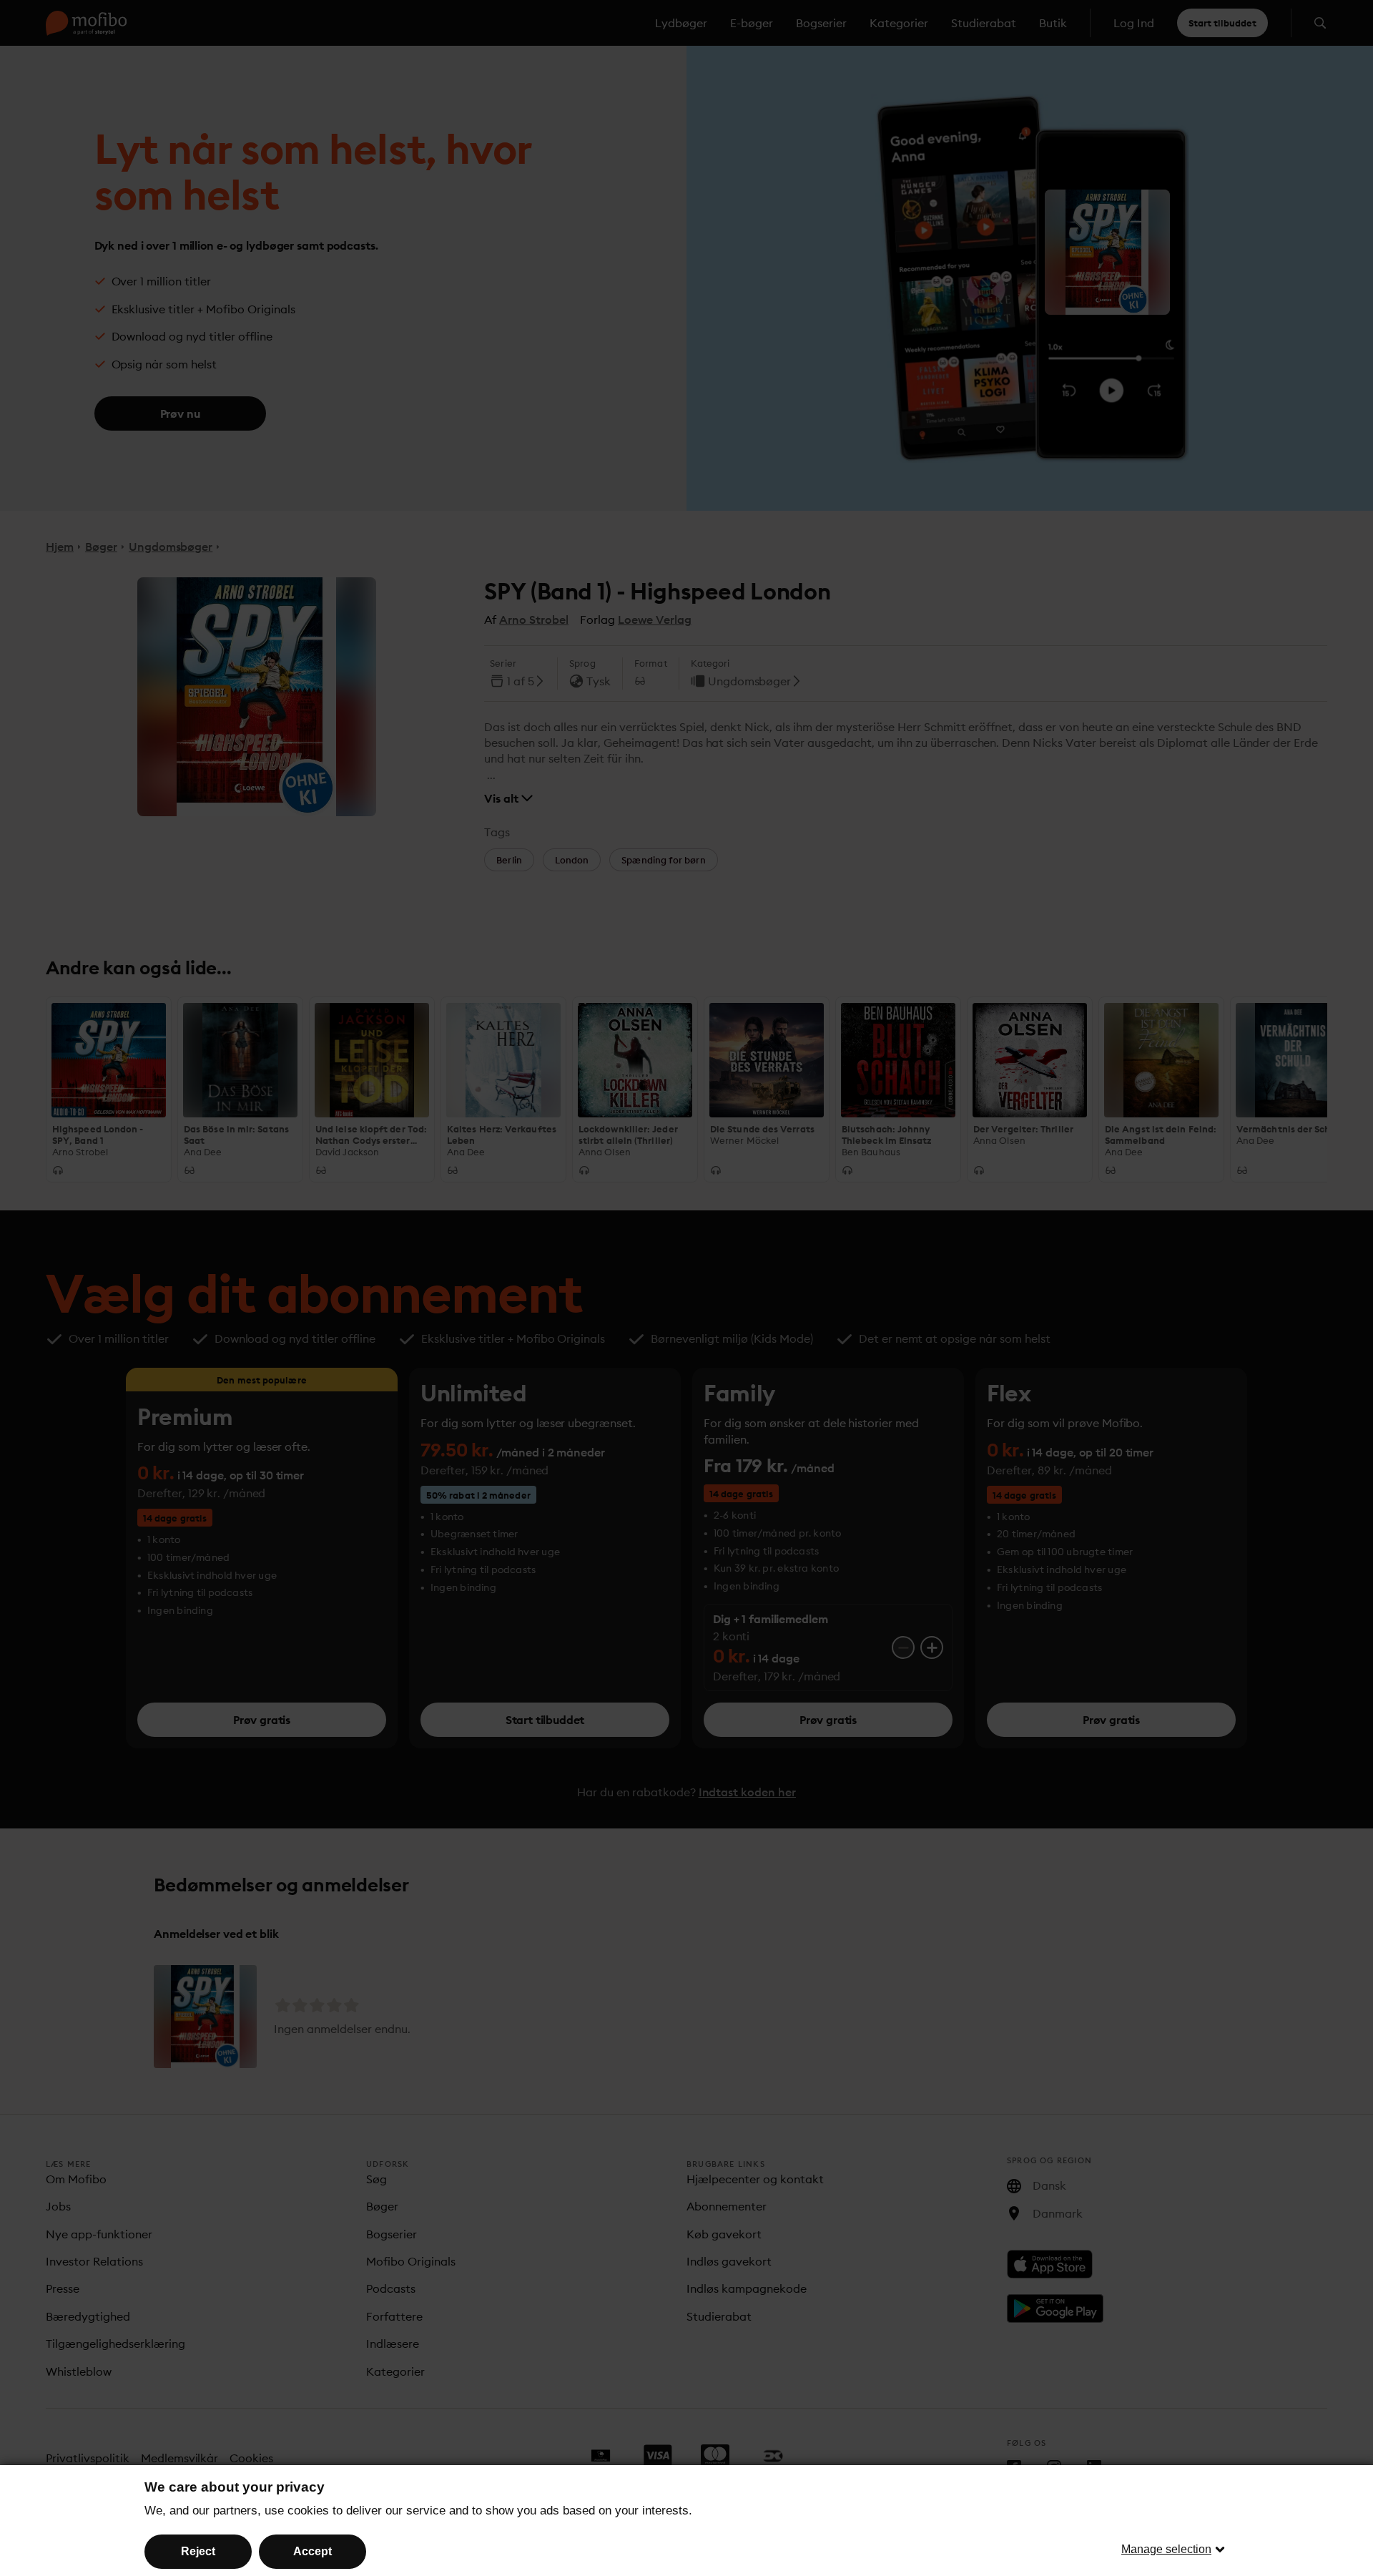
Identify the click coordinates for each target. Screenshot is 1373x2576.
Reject (198, 2551)
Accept (313, 2551)
